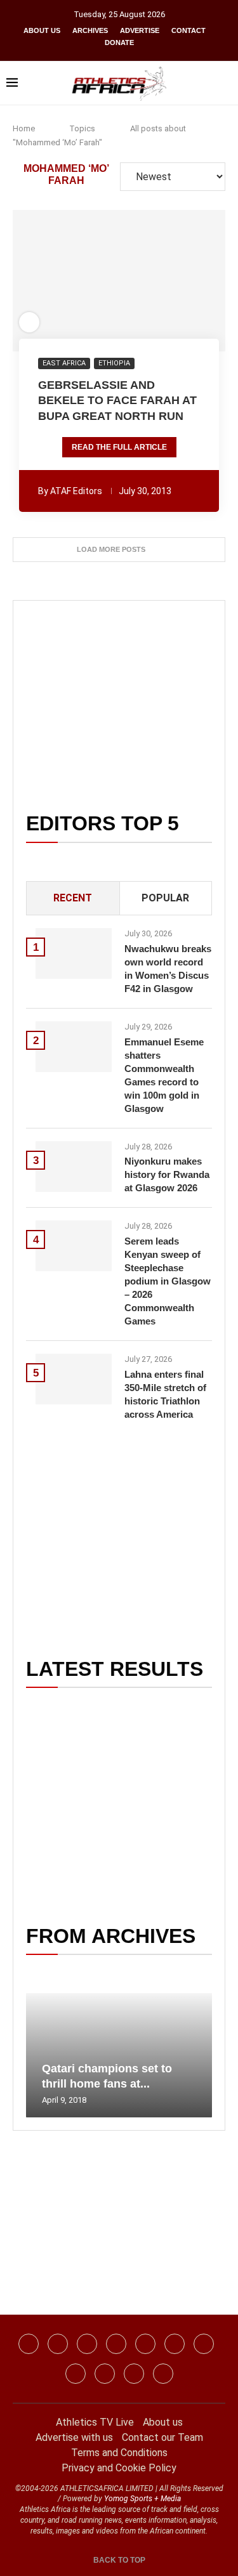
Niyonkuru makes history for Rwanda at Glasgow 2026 (167, 1174)
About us (42, 30)
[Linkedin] (87, 2344)
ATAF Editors (76, 491)
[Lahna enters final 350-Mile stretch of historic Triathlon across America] (74, 1379)
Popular (165, 898)
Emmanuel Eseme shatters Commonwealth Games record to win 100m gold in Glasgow (164, 1075)
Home (24, 128)
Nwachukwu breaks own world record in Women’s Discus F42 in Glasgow (168, 969)
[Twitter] (116, 2344)
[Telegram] (134, 2374)
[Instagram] (58, 2344)
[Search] (225, 83)
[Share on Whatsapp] (129, 281)
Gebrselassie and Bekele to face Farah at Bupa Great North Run (117, 401)
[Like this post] (51, 281)
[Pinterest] (163, 2374)
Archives (90, 30)
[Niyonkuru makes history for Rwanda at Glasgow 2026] (74, 1167)
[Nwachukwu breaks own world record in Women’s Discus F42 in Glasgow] (74, 953)
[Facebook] (29, 2344)
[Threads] (105, 2374)
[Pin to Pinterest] (95, 281)
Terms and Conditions (119, 2453)
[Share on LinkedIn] (112, 281)
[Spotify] (76, 2374)
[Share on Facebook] (70, 281)
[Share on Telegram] (147, 281)
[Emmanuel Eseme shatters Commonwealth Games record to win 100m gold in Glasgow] (74, 1047)
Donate (119, 42)
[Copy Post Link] (164, 281)
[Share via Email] (188, 281)
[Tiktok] (175, 2344)
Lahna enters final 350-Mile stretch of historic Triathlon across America (165, 1394)
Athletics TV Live (95, 2422)
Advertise (140, 30)
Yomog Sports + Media (142, 2499)
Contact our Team (162, 2437)
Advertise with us (74, 2437)
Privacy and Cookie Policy (119, 2468)
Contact (188, 30)
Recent (73, 898)
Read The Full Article (119, 447)
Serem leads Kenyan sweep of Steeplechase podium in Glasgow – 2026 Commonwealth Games (168, 1281)
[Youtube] (204, 2344)
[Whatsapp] (145, 2344)
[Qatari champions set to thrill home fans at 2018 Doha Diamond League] (119, 2055)
